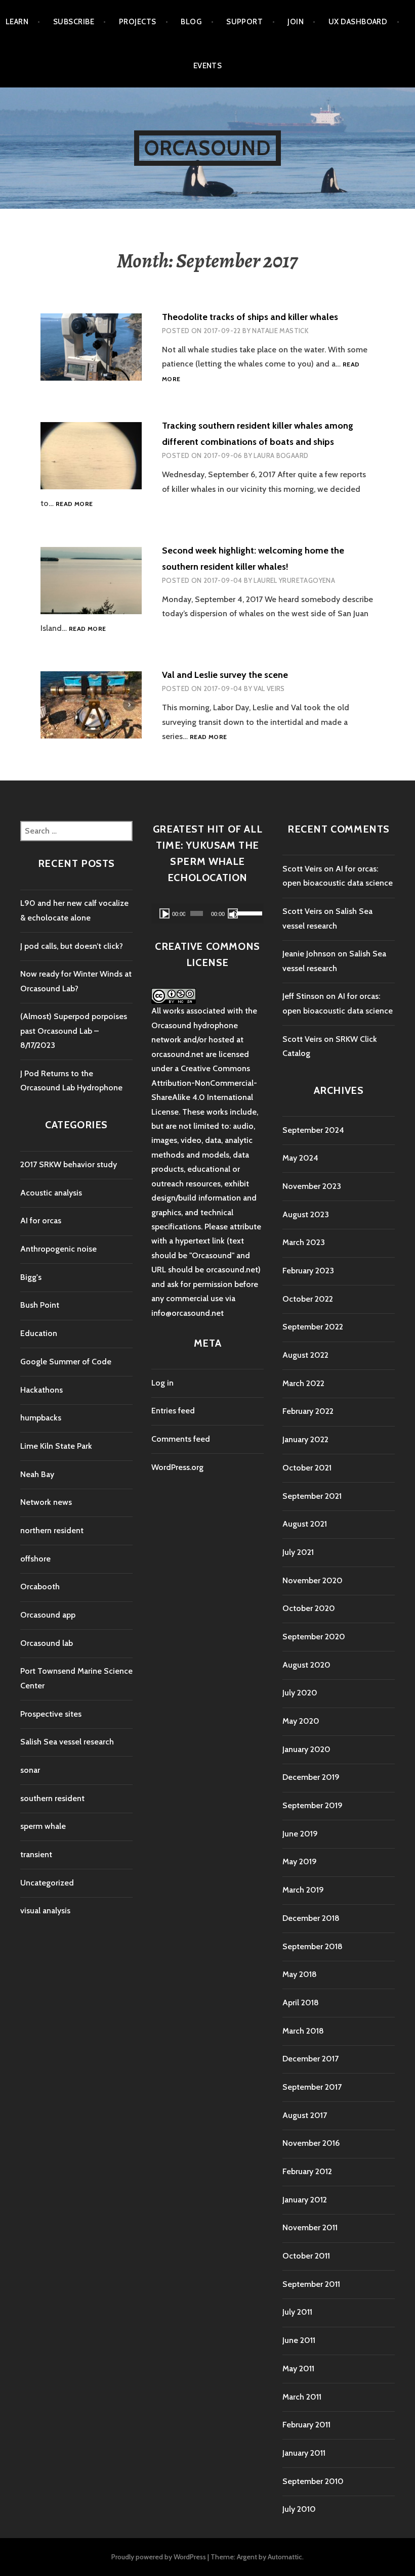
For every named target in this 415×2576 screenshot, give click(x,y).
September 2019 (313, 1805)
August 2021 (305, 1524)
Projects (138, 22)
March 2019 (303, 1890)
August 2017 (305, 2115)
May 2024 (300, 1158)
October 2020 (309, 1608)
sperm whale (43, 1826)
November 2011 (310, 2227)
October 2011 (306, 2256)
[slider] (248, 912)
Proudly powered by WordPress (159, 2557)
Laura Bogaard (281, 455)
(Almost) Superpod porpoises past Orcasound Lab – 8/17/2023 (74, 1031)
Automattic (285, 2557)
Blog (191, 22)
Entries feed (173, 1411)
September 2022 (313, 1327)
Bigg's (31, 1277)
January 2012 (305, 2200)
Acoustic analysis (51, 1193)
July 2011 (297, 2312)
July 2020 (300, 1693)
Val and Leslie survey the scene (225, 675)
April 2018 (301, 2003)
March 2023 (304, 1242)
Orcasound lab (47, 1643)
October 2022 (308, 1299)
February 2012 (307, 2171)
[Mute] (233, 913)
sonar (30, 1770)
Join (296, 22)
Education (39, 1333)
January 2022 (305, 1439)
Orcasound (208, 148)
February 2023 (308, 1271)
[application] (207, 913)
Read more (74, 504)
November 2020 (313, 1580)
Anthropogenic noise (58, 1249)
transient (36, 1854)
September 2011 (311, 2284)
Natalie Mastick (280, 331)
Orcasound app (48, 1615)
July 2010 (299, 2509)
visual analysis (45, 1911)
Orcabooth (40, 1586)
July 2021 (298, 1552)
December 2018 (311, 1918)
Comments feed (181, 1439)
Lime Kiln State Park (56, 1446)
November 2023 (312, 1186)
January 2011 (304, 2453)
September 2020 (314, 1637)
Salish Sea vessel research (67, 1742)
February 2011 (306, 2425)
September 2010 (313, 2481)
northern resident (52, 1530)
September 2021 (312, 1496)
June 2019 (300, 1834)
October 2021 (307, 1468)
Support (244, 22)
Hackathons (41, 1390)
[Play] (164, 913)
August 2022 (305, 1355)
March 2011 (302, 2397)
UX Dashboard (358, 22)
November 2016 (311, 2143)
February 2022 (308, 1411)
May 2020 (301, 1721)
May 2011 (298, 2368)
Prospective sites (51, 1714)
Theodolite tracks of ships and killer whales (250, 317)
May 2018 (300, 1974)
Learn (17, 22)
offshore (35, 1559)
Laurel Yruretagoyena (294, 580)
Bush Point (40, 1305)
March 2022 (303, 1383)
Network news (46, 1502)
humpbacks (41, 1418)
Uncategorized (47, 1883)
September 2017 (312, 2087)
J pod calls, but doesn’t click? (72, 946)
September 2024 (313, 1130)
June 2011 (299, 2340)
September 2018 (313, 1946)
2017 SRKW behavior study (69, 1164)
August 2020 (306, 1665)
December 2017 (310, 2059)
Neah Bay (37, 1474)
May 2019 (300, 1861)
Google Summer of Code (66, 1362)
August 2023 (306, 1214)
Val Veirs (269, 688)
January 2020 (306, 1749)
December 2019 (311, 1777)
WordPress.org (177, 1467)
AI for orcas (41, 1221)
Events (208, 66)
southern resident (52, 1798)
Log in (162, 1383)
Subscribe (74, 22)
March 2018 (303, 2031)
